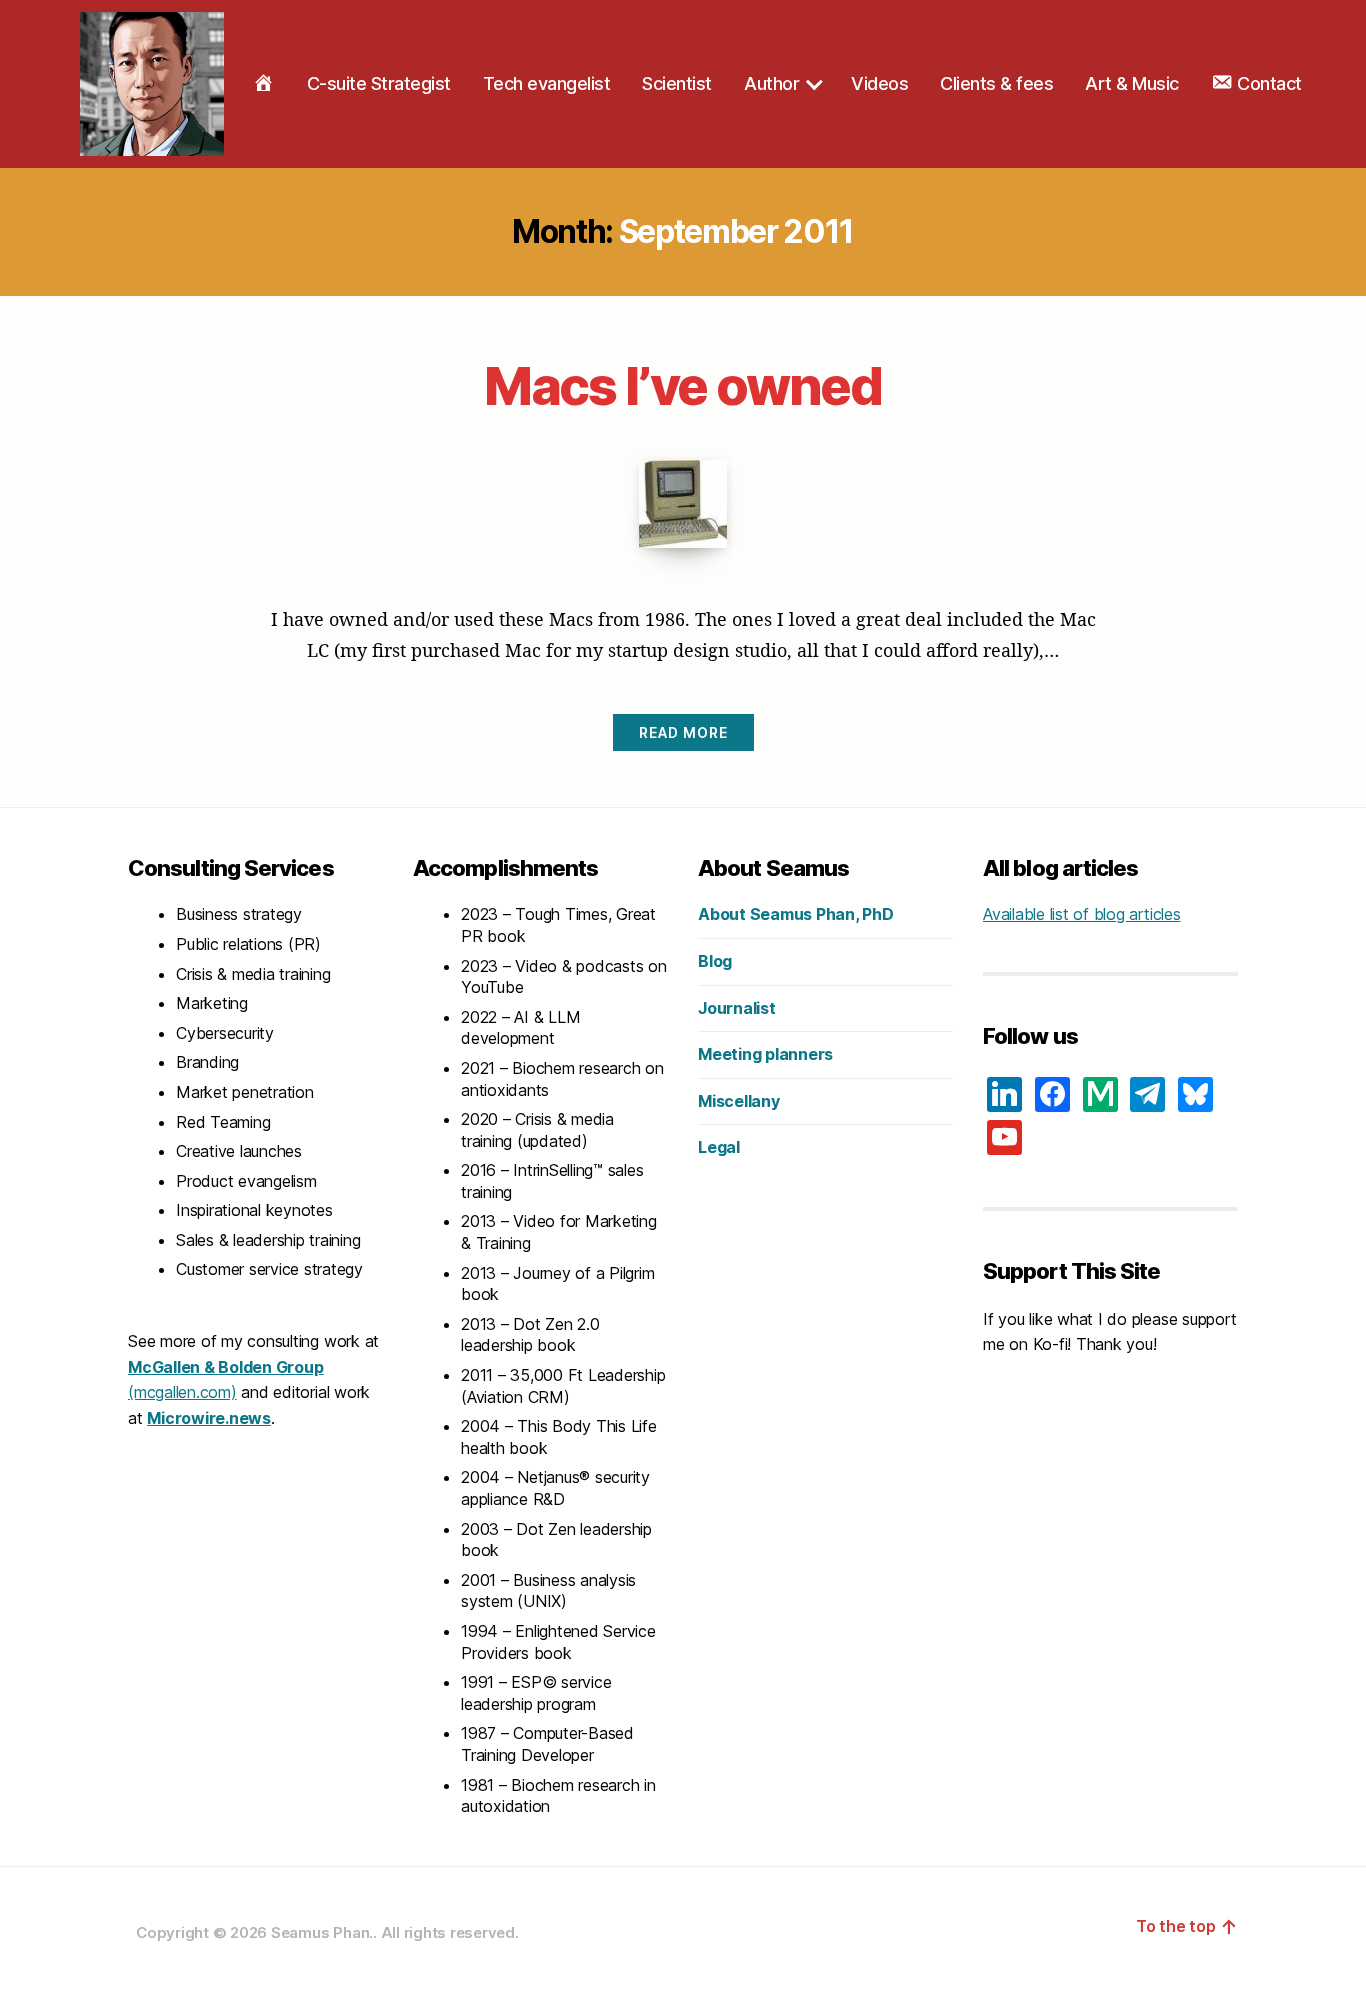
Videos (879, 83)
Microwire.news (209, 1418)
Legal (719, 1147)
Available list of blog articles (1082, 914)
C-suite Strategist (379, 83)
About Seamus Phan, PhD (796, 914)
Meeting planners (765, 1054)
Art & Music (1132, 83)
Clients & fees (996, 83)
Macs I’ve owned (683, 386)
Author (771, 83)
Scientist (677, 83)
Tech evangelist (547, 83)
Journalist (737, 1008)
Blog (715, 961)
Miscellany (739, 1101)
